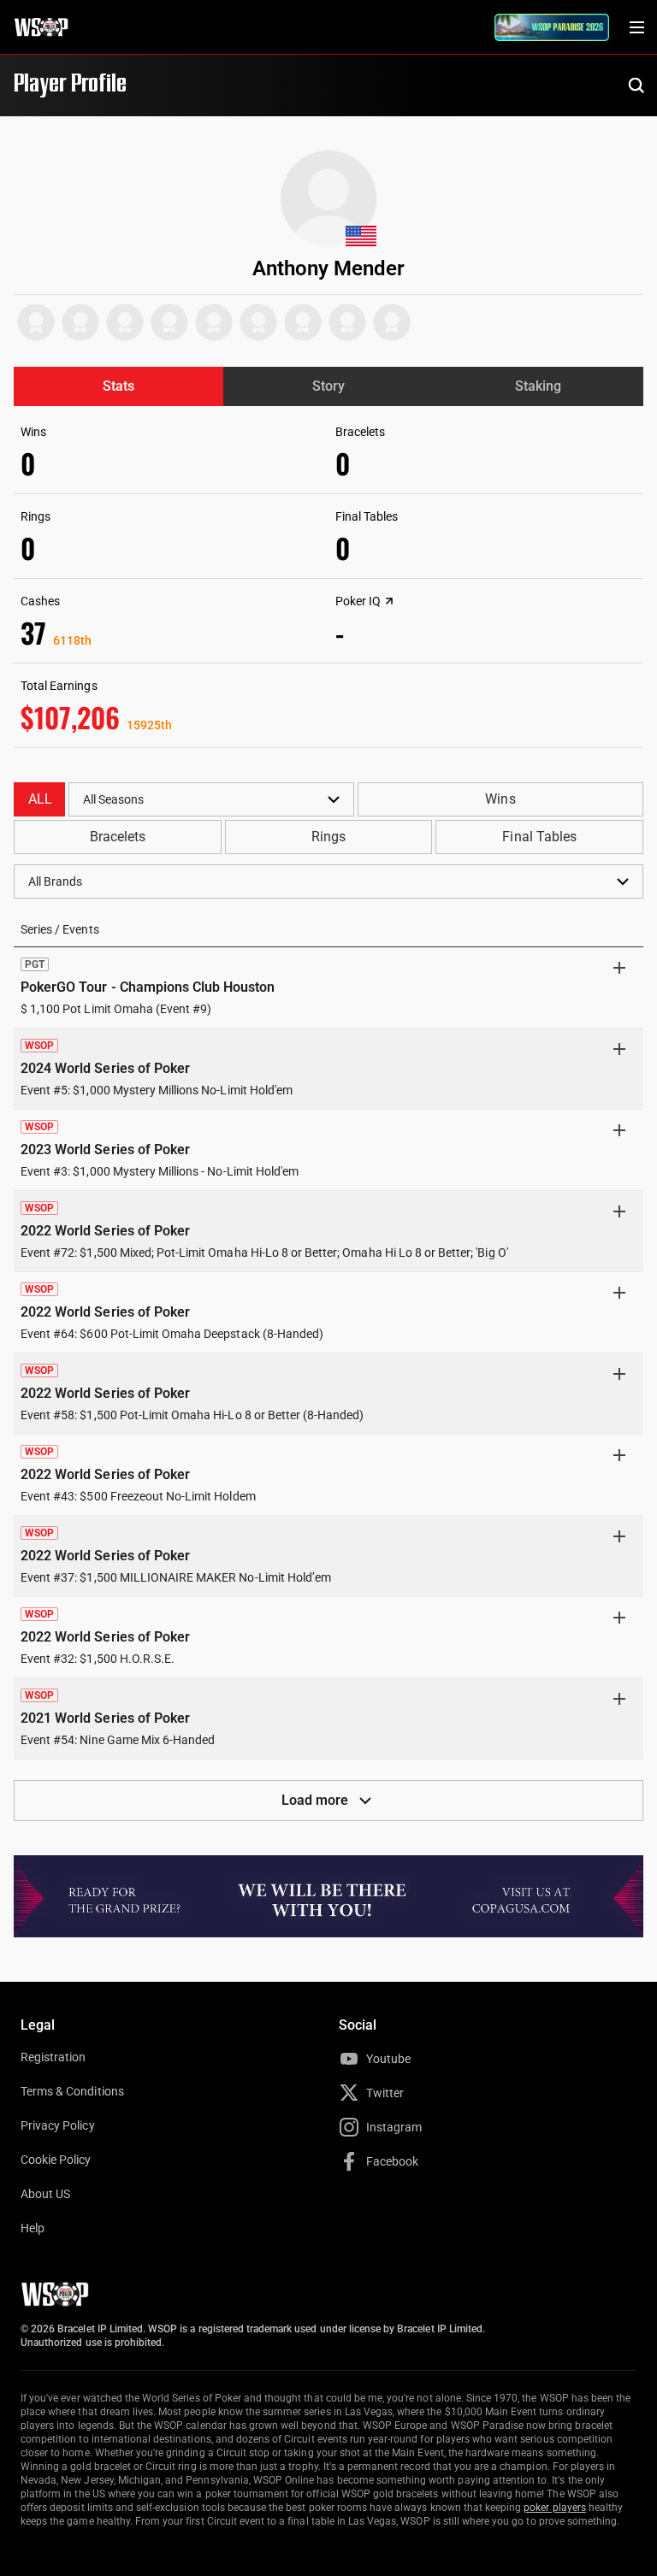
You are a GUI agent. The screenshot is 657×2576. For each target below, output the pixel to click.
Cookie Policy (56, 2160)
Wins (500, 799)
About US (45, 2194)
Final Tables (539, 837)
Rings (328, 837)
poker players (555, 2508)
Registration (53, 2057)
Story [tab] (328, 386)
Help (33, 2228)
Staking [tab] (538, 386)
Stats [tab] (118, 386)
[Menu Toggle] (636, 27)
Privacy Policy (58, 2125)
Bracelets (118, 837)
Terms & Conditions (72, 2091)
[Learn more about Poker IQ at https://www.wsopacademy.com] (389, 601)
